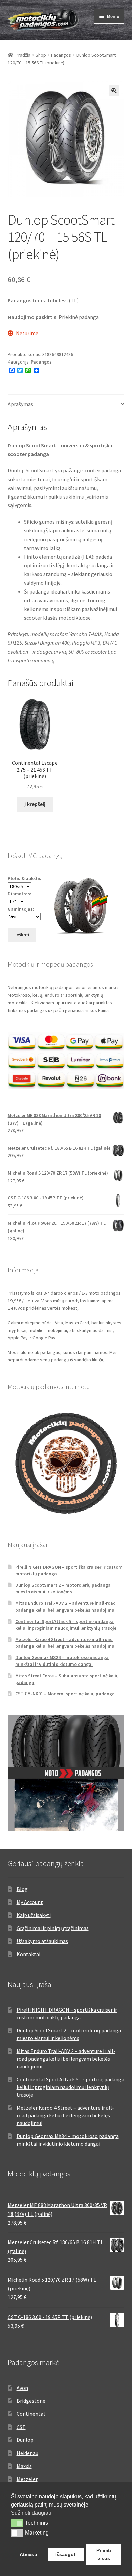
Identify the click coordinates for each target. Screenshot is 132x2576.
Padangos (61, 55)
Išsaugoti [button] (66, 2554)
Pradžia (23, 55)
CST (21, 2427)
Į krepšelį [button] (35, 804)
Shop (41, 55)
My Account (30, 1902)
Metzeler (27, 2479)
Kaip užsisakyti (34, 1915)
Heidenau (27, 2453)
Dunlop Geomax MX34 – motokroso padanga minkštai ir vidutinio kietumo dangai (62, 1661)
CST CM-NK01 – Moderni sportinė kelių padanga (65, 1694)
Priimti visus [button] (104, 2554)
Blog (22, 1889)
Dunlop (25, 2440)
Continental (31, 2414)
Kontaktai (28, 1954)
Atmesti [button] (28, 2554)
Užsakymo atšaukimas (42, 1941)
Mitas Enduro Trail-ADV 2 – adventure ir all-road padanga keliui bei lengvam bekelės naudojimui (65, 1607)
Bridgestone (31, 2401)
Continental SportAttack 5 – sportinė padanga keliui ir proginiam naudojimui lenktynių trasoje (66, 1625)
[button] (114, 91)
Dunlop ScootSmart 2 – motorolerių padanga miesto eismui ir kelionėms (63, 1588)
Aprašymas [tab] (20, 404)
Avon (22, 2388)
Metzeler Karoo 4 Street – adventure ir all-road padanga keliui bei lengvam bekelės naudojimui (65, 1643)
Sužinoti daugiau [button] (31, 2513)
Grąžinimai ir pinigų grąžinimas (53, 1928)
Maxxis (24, 2466)
